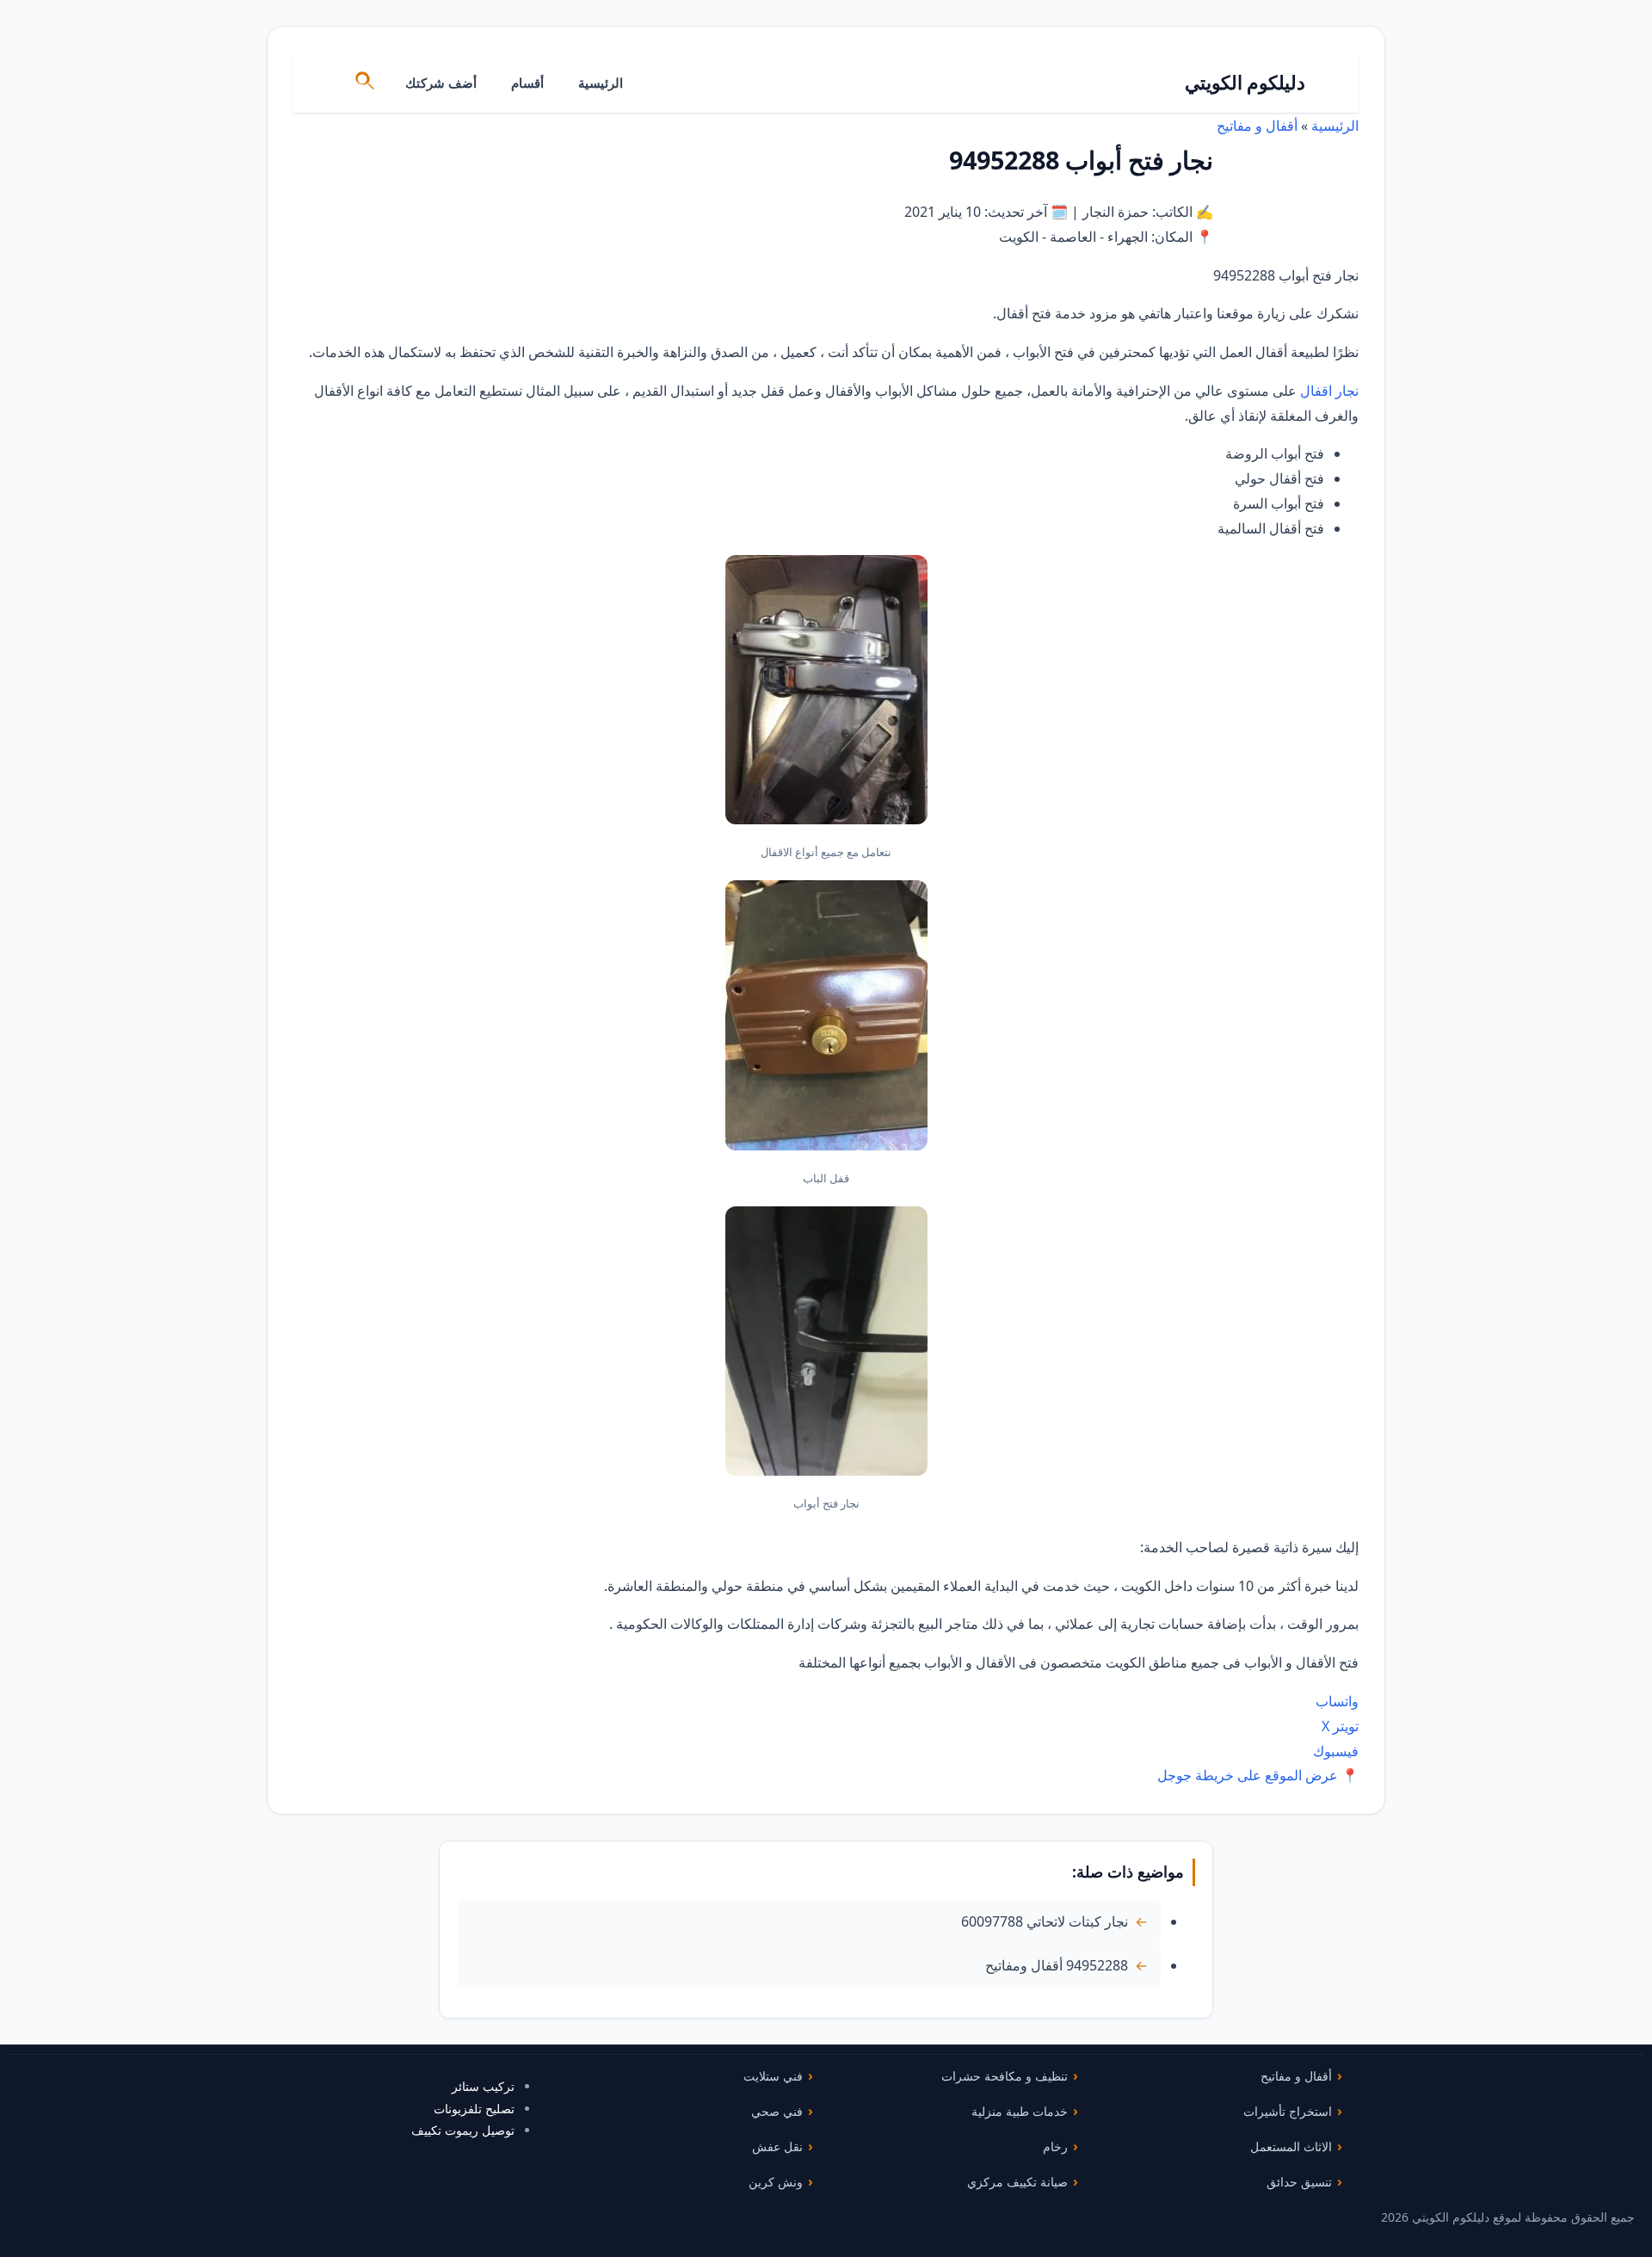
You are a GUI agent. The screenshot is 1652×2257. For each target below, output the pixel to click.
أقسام (527, 83)
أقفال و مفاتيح (1257, 126)
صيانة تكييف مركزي (1017, 2182)
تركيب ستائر (483, 2086)
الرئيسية (601, 83)
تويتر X (1340, 1726)
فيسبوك (1336, 1751)
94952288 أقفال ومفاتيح (1057, 1965)
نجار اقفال (1329, 391)
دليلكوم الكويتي (1245, 82)
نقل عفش (777, 2146)
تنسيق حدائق (1299, 2182)
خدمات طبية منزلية (1020, 2111)
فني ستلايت (773, 2076)
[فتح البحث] (366, 83)
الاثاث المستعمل (1291, 2146)
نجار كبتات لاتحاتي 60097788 (1045, 1921)
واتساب (1337, 1701)
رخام (1055, 2146)
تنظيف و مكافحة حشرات (1005, 2076)
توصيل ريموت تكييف (463, 2130)
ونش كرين (776, 2182)
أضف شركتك (441, 83)
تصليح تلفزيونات (474, 2109)
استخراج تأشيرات (1288, 2111)
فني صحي (777, 2111)
